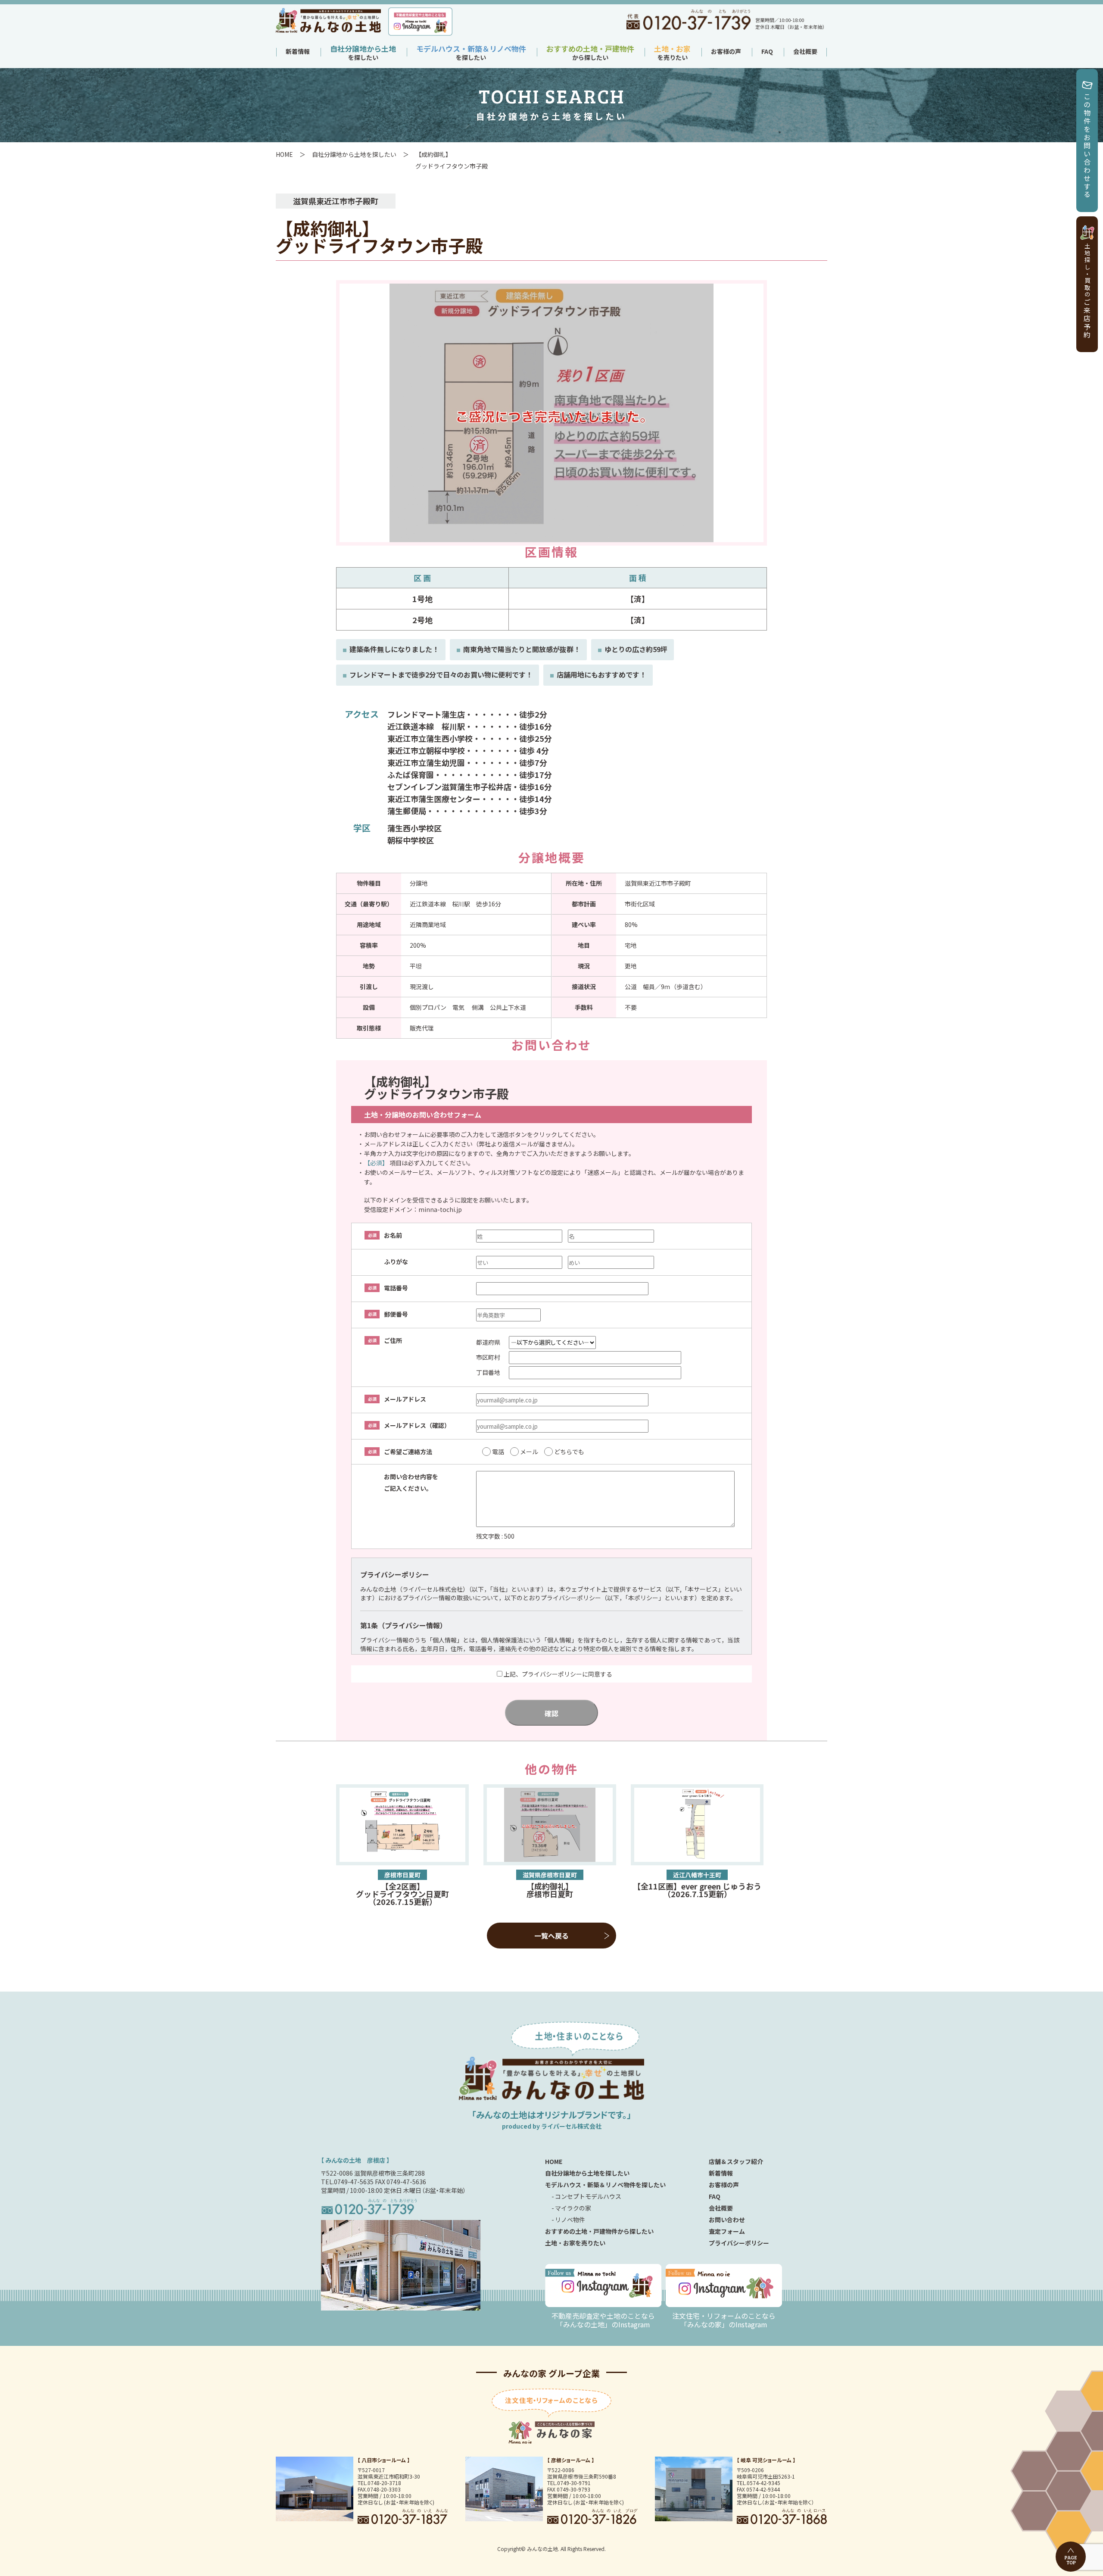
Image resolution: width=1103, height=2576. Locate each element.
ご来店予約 (1087, 291)
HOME (284, 154)
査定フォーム (727, 2231)
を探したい (363, 54)
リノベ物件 (570, 2220)
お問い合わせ (727, 2220)
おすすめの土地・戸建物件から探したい (599, 2231)
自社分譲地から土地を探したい (354, 154)
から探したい (590, 54)
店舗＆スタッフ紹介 (736, 2161)
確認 (551, 1713)
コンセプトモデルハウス (588, 2196)
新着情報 (298, 51)
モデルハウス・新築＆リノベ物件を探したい (605, 2185)
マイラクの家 (573, 2208)
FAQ (767, 51)
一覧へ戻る (551, 1936)
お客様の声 (726, 51)
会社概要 (805, 51)
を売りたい (672, 54)
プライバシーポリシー (739, 2243)
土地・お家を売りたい (575, 2243)
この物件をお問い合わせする (1087, 146)
